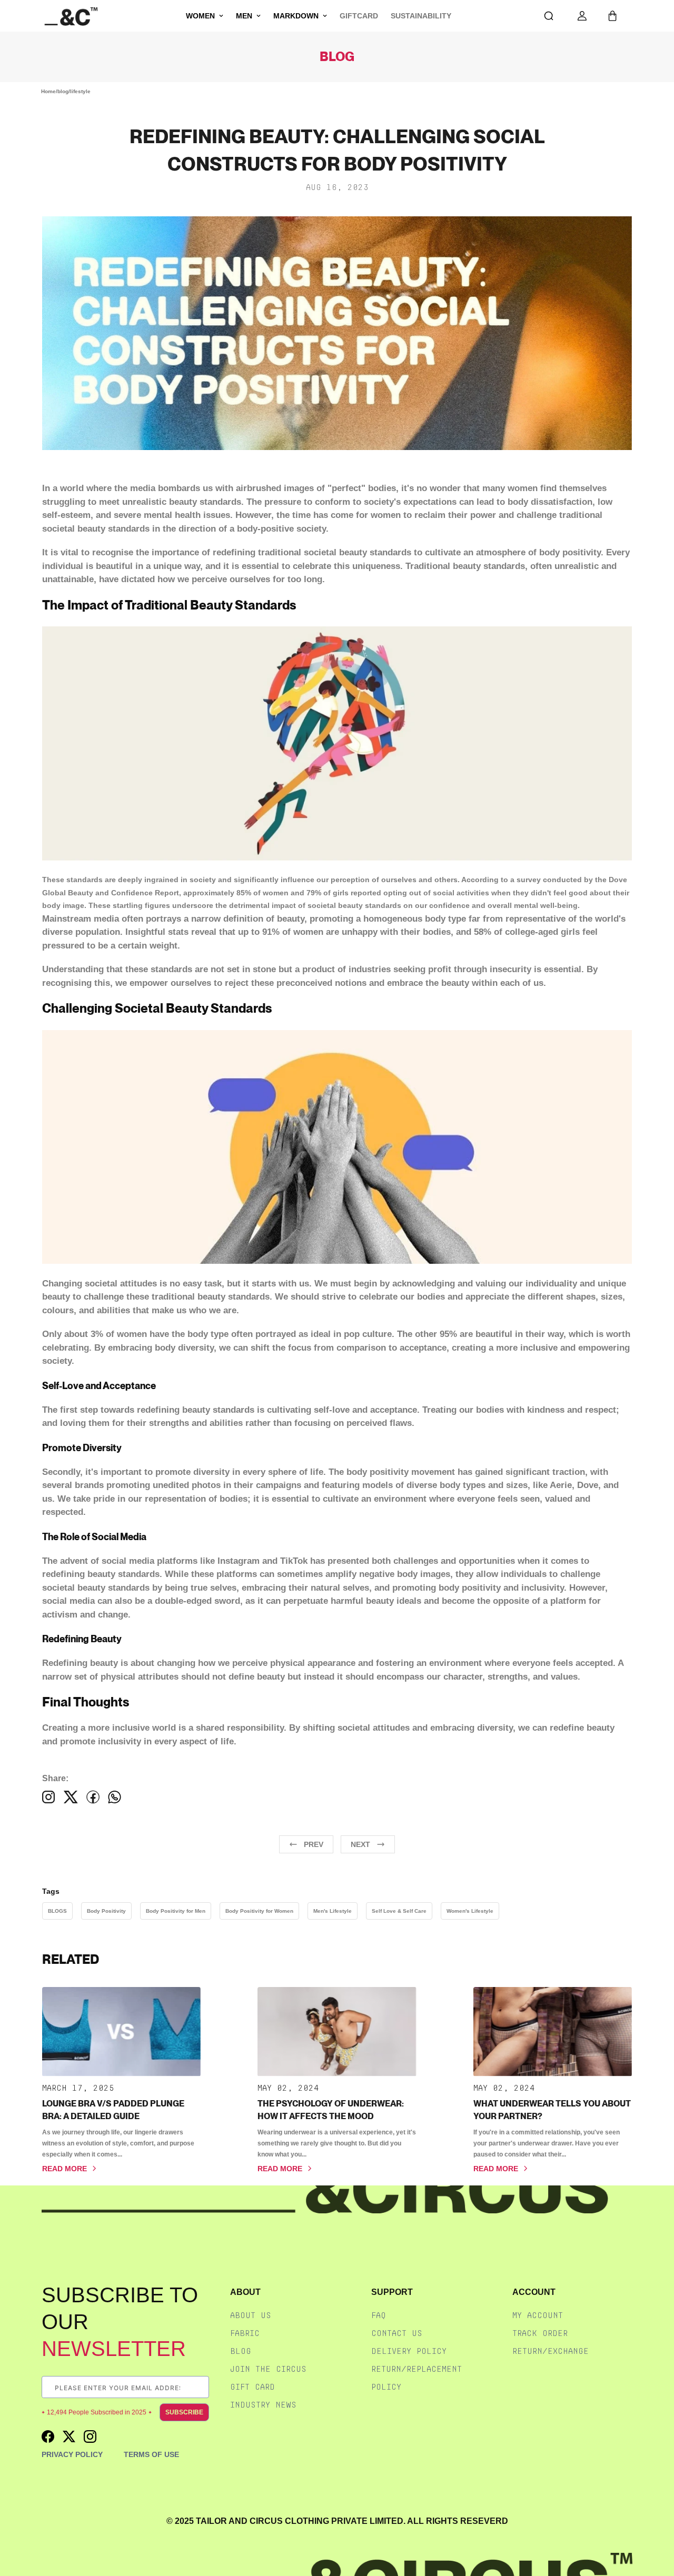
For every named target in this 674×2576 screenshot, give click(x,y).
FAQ (379, 2315)
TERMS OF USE (151, 2454)
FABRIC (245, 2333)
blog (63, 91)
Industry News (263, 2405)
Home (48, 91)
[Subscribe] (201, 2387)
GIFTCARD (359, 16)
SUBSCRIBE (184, 2412)
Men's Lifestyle (333, 1911)
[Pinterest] (115, 1797)
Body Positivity (106, 1911)
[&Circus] (71, 16)
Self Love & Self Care (399, 1911)
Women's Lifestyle (470, 1911)
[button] (612, 16)
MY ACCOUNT (538, 2315)
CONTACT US (397, 2333)
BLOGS (57, 1911)
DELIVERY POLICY (409, 2351)
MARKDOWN (296, 16)
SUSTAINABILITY (421, 16)
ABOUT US (251, 2315)
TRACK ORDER (540, 2333)
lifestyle (80, 91)
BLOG (241, 2351)
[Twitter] (71, 1797)
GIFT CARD (252, 2387)
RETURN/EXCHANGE (551, 2351)
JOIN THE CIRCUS (268, 2369)
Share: (55, 1778)
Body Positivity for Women (259, 1911)
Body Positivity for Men (176, 1911)
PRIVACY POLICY (72, 2454)
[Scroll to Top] (655, 2520)
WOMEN (200, 16)
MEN (244, 16)
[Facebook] (49, 1797)
